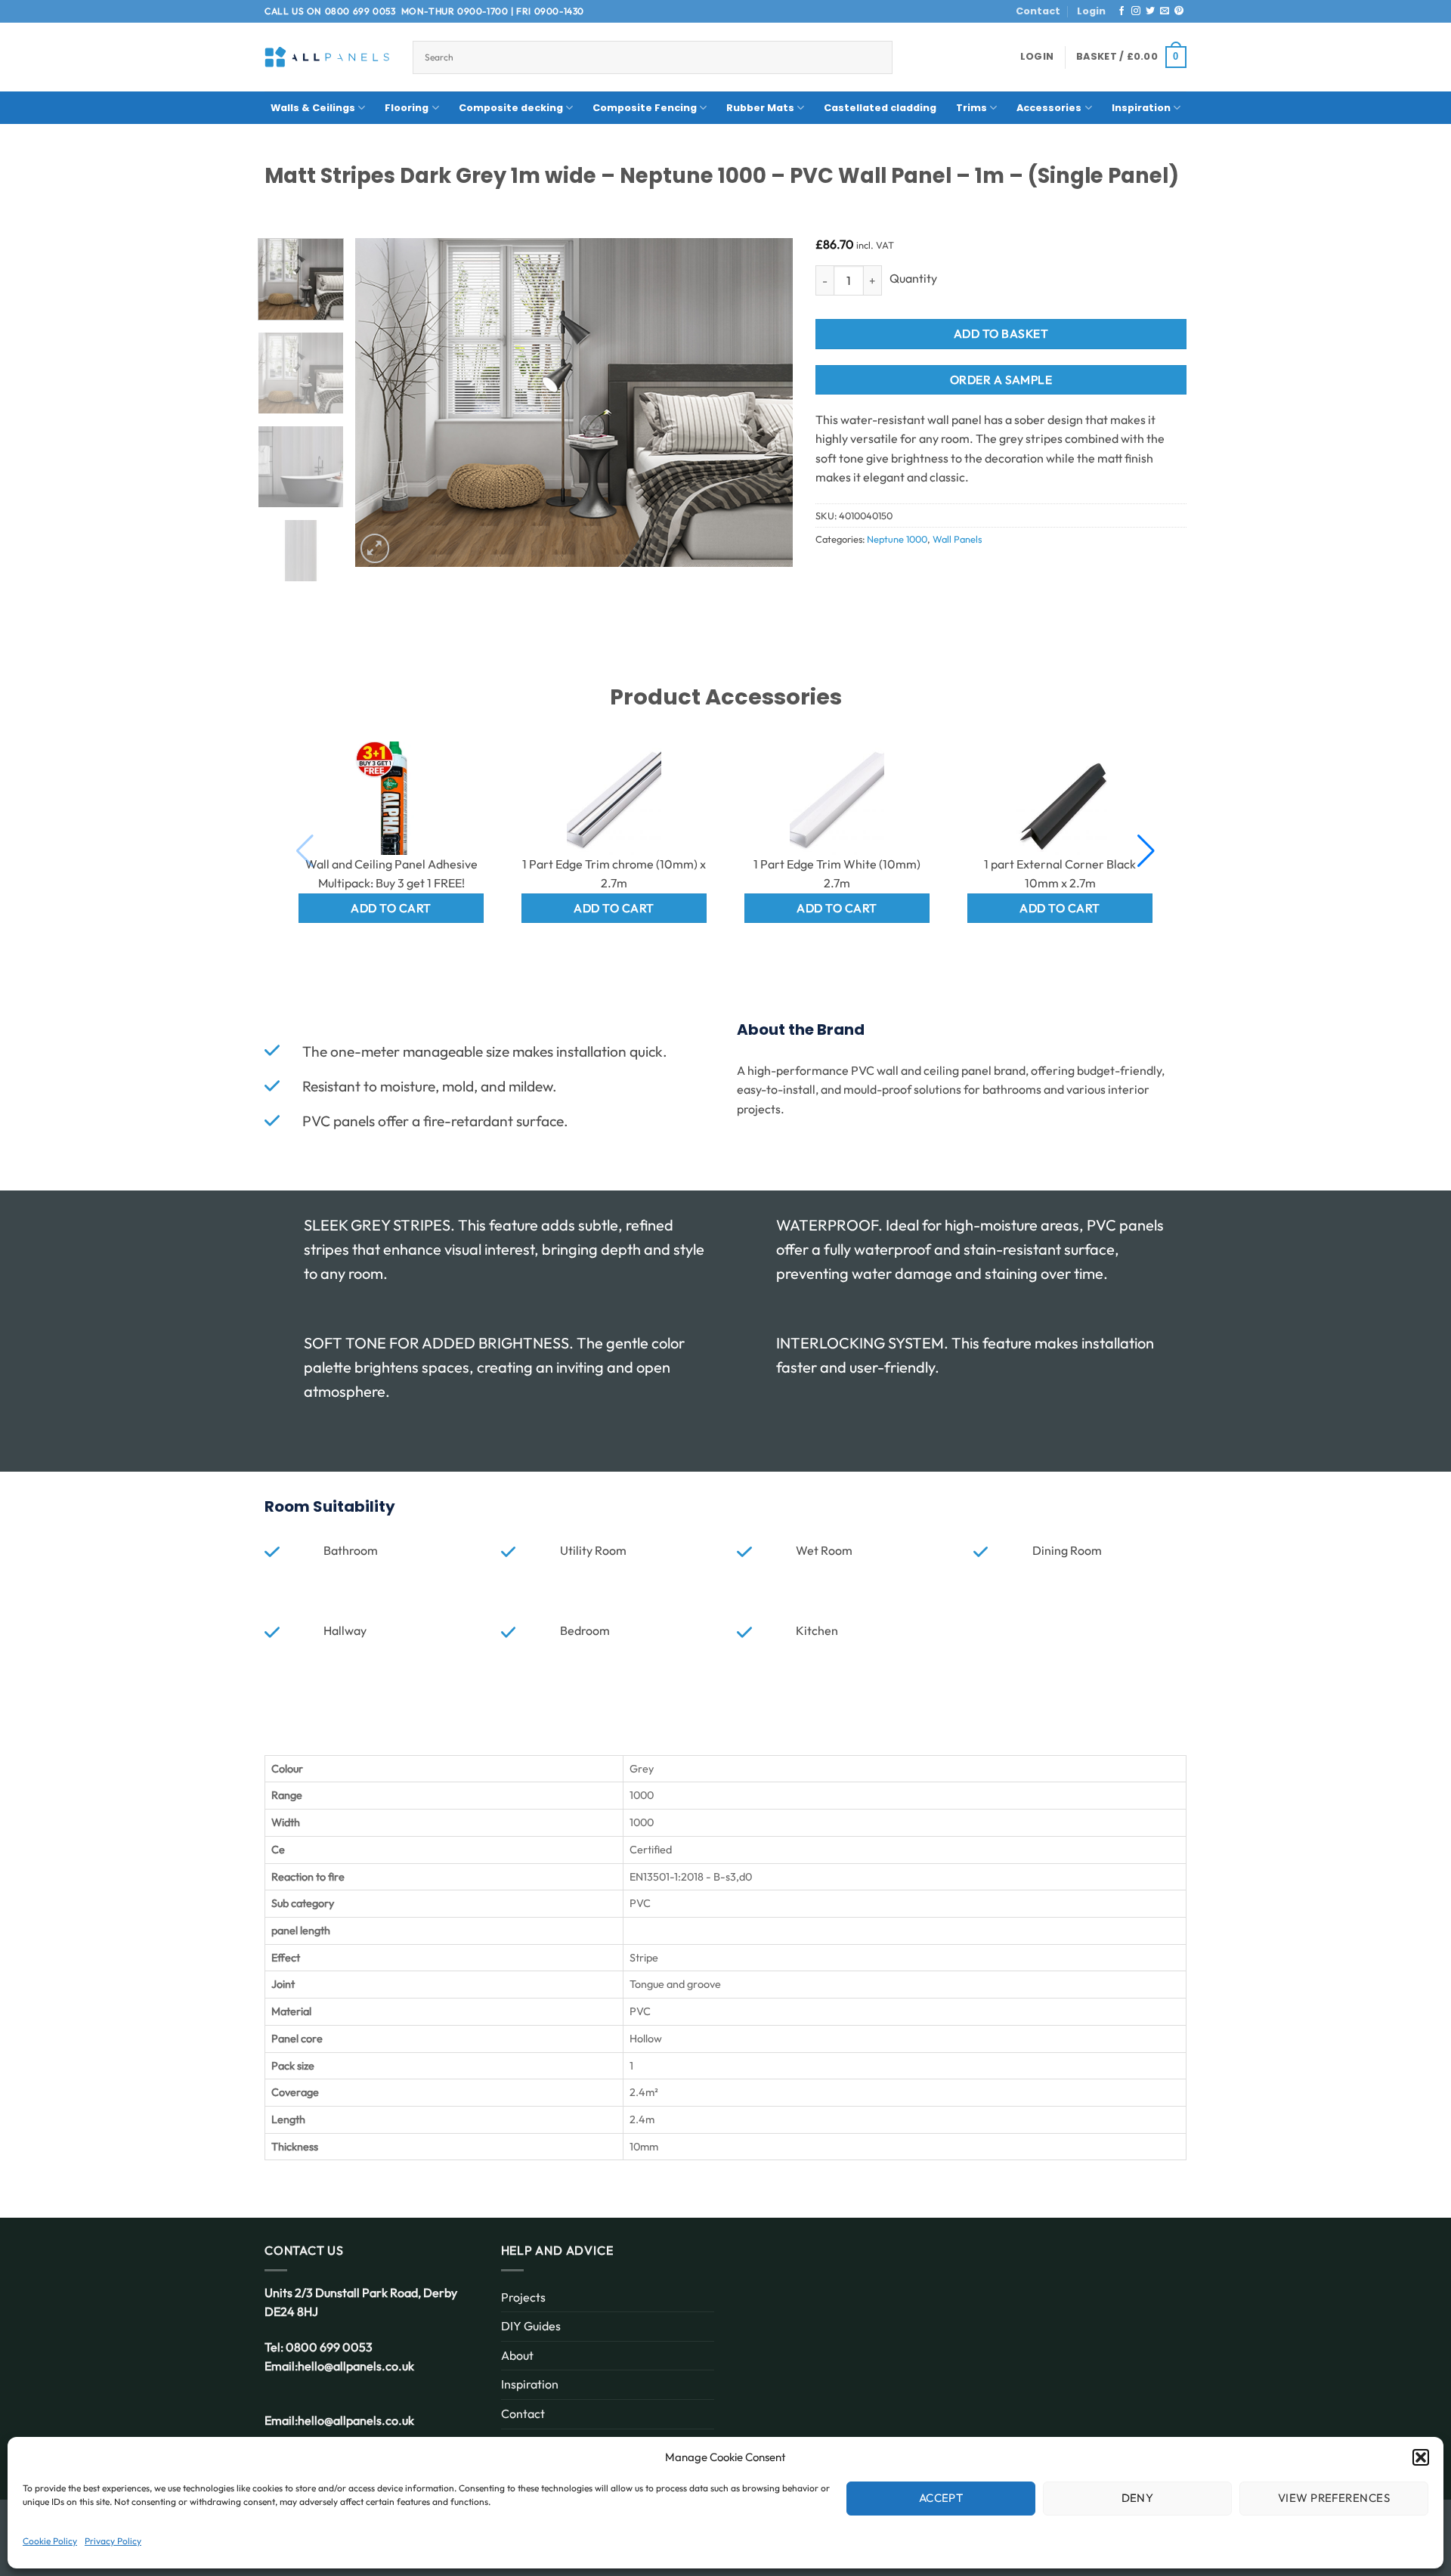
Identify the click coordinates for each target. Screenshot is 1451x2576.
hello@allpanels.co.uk (356, 2366)
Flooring (407, 108)
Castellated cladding (880, 108)
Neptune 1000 (897, 539)
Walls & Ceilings (313, 108)
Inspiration (1141, 108)
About (517, 2355)
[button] (1421, 2457)
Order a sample (1001, 379)
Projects (523, 2297)
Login (1091, 11)
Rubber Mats (760, 108)
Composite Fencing (645, 108)
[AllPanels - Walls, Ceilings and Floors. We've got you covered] (327, 57)
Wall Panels (957, 539)
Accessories (1049, 108)
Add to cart (391, 908)
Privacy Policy (113, 2541)
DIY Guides (531, 2326)
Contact (1038, 11)
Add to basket (1001, 333)
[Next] (766, 402)
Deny (1138, 2498)
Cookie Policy (50, 2541)
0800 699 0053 (360, 11)
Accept (941, 2498)
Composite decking (511, 108)
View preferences (1334, 2498)
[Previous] (382, 402)
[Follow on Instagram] (1136, 11)
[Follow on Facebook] (1122, 11)
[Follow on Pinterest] (1179, 11)
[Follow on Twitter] (1150, 11)
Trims (971, 108)
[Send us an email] (1165, 11)
